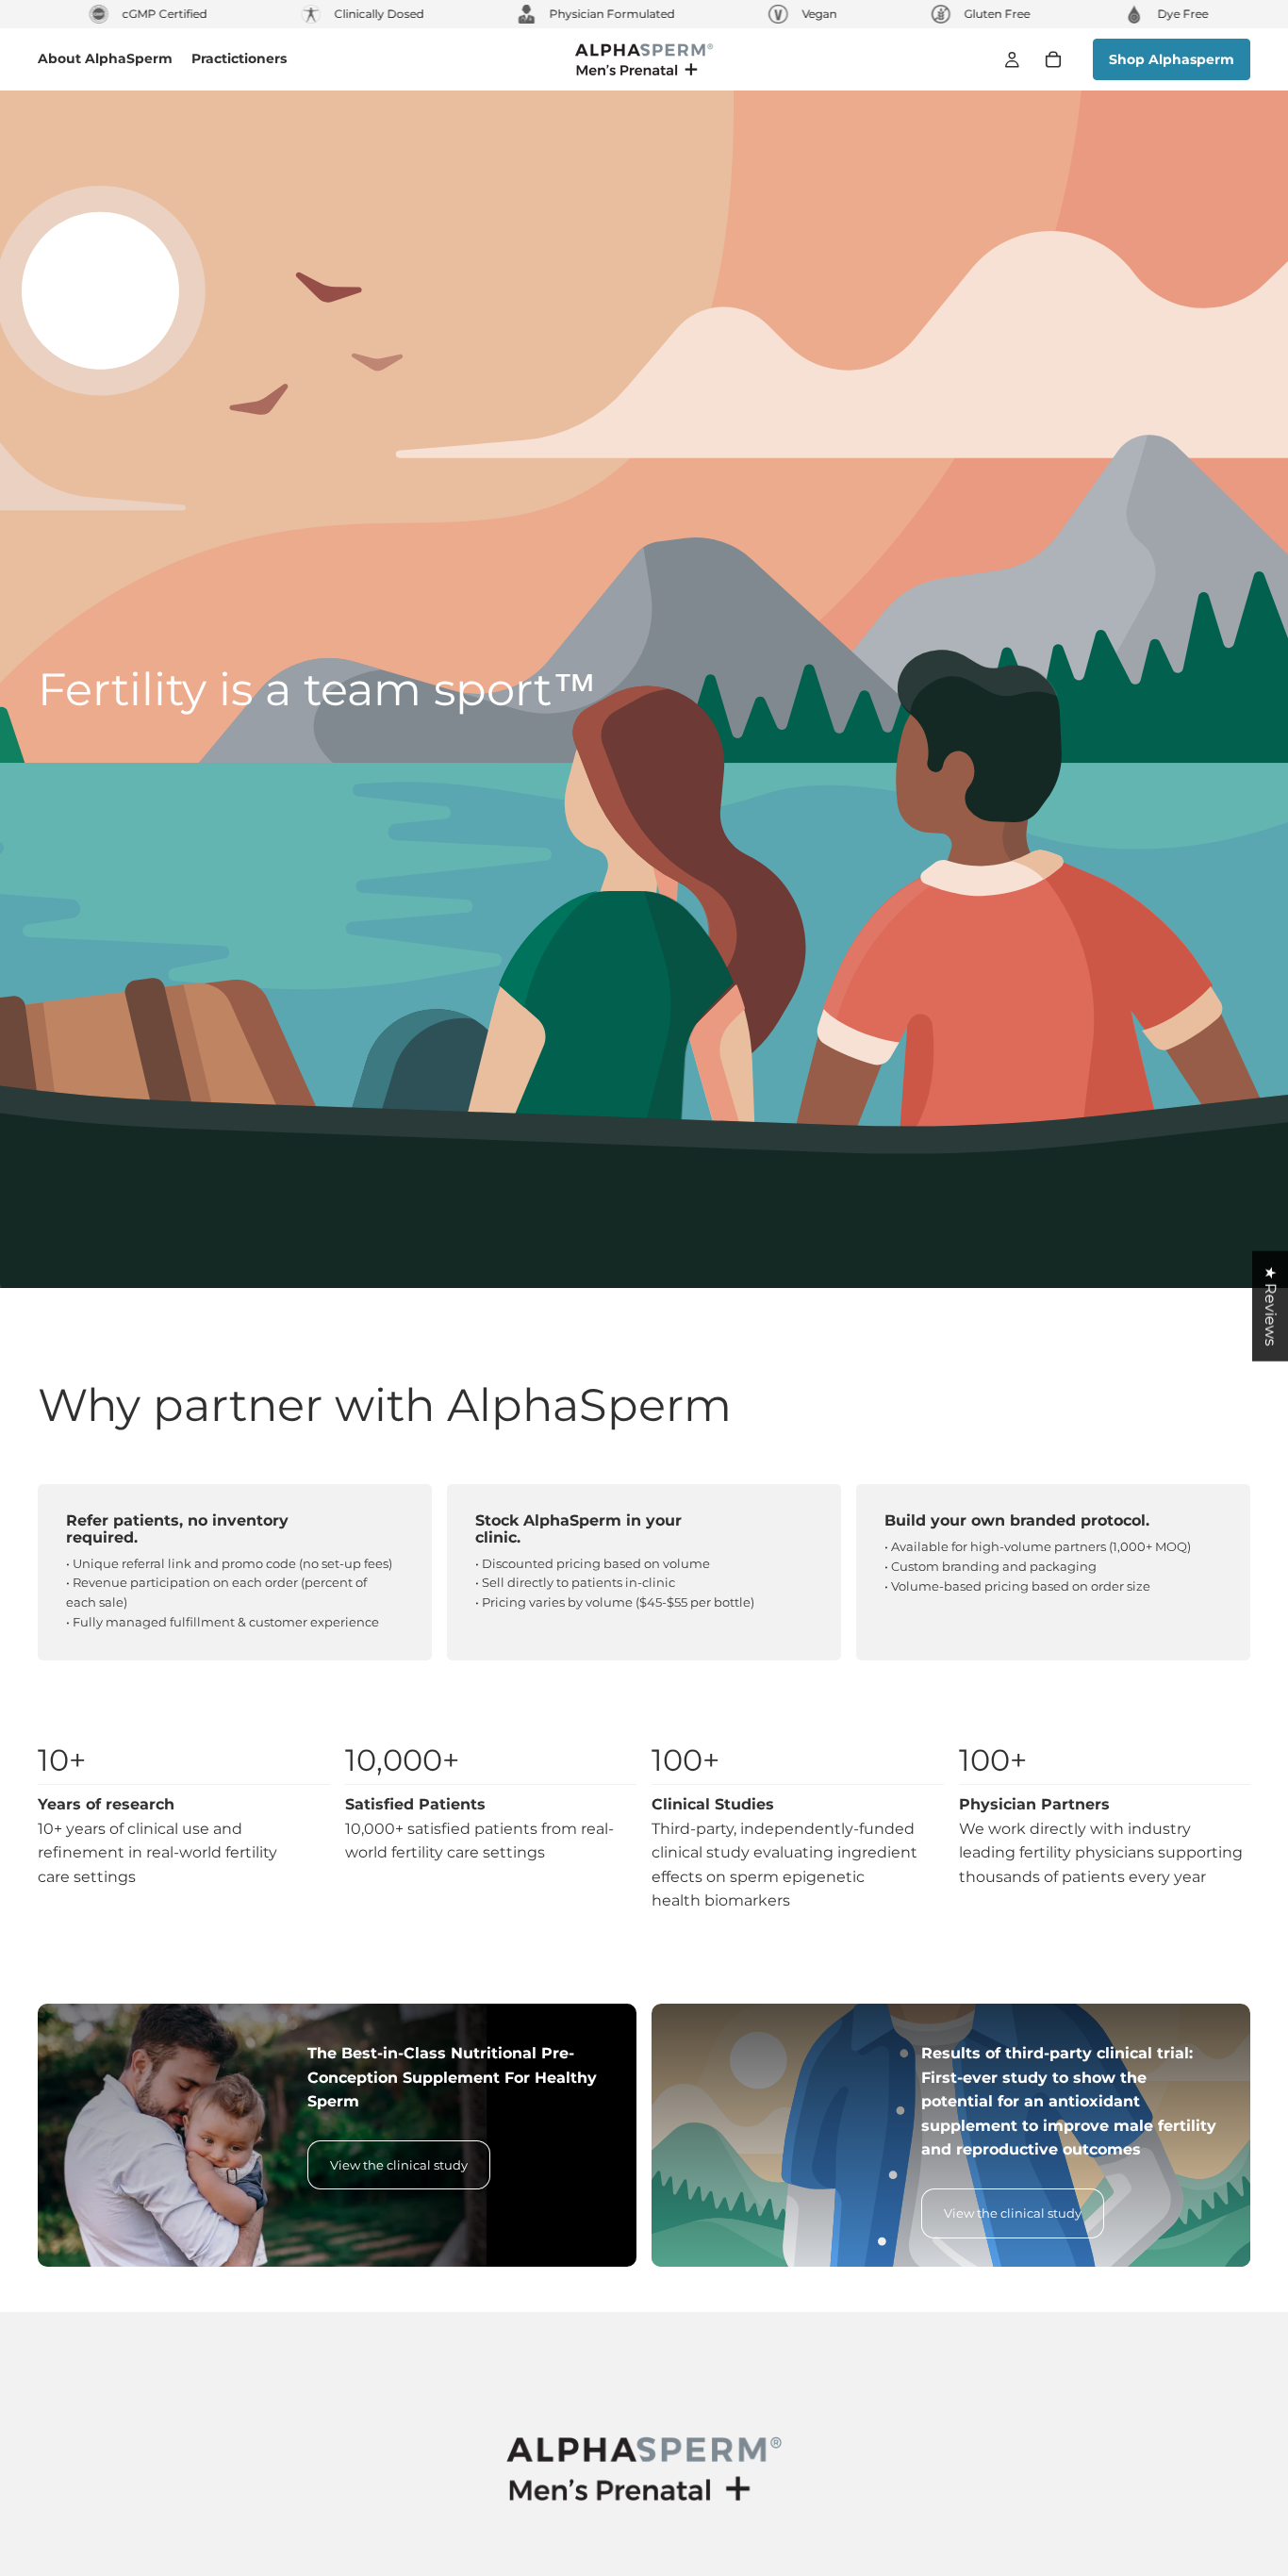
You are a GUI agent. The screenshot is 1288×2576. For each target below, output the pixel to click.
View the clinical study (399, 2165)
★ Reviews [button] (1271, 1306)
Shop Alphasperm (1172, 59)
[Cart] (1053, 59)
